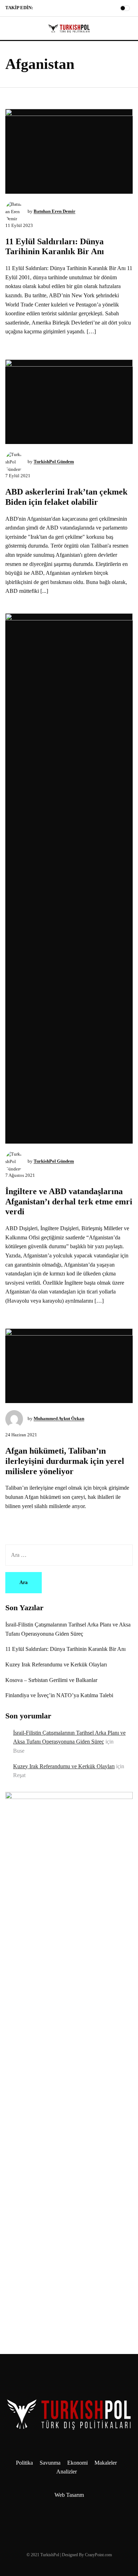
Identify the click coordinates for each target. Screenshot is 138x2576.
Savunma (50, 2463)
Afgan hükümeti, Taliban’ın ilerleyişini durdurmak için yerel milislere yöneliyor (65, 1461)
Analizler (67, 2472)
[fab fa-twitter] (57, 9)
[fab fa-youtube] (65, 9)
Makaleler (106, 2463)
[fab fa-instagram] (48, 9)
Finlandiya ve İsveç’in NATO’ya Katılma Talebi (59, 1695)
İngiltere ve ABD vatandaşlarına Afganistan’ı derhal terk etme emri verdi (69, 1202)
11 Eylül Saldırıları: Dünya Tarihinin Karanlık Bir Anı (65, 1649)
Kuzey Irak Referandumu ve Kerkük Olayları (56, 1664)
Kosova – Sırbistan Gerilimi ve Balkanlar (51, 1680)
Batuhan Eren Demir (54, 211)
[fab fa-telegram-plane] (40, 9)
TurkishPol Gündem (54, 462)
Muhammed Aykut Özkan (59, 1418)
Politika (24, 2463)
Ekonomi (77, 2463)
